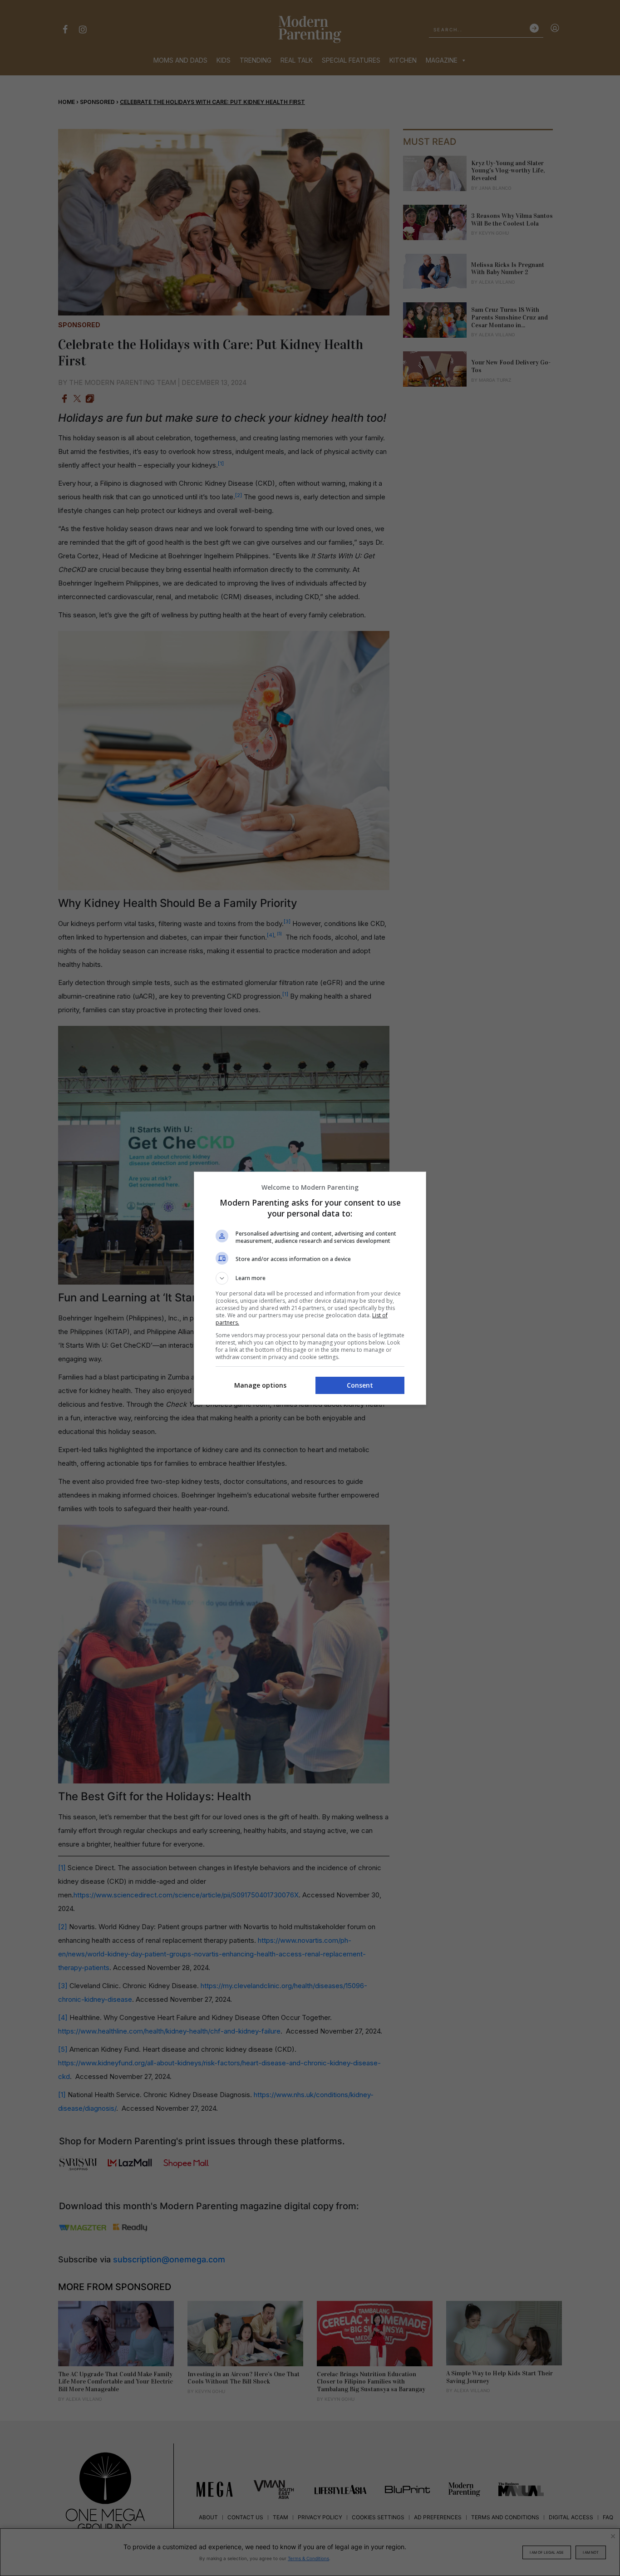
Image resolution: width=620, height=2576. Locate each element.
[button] (310, 1278)
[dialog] (310, 1288)
